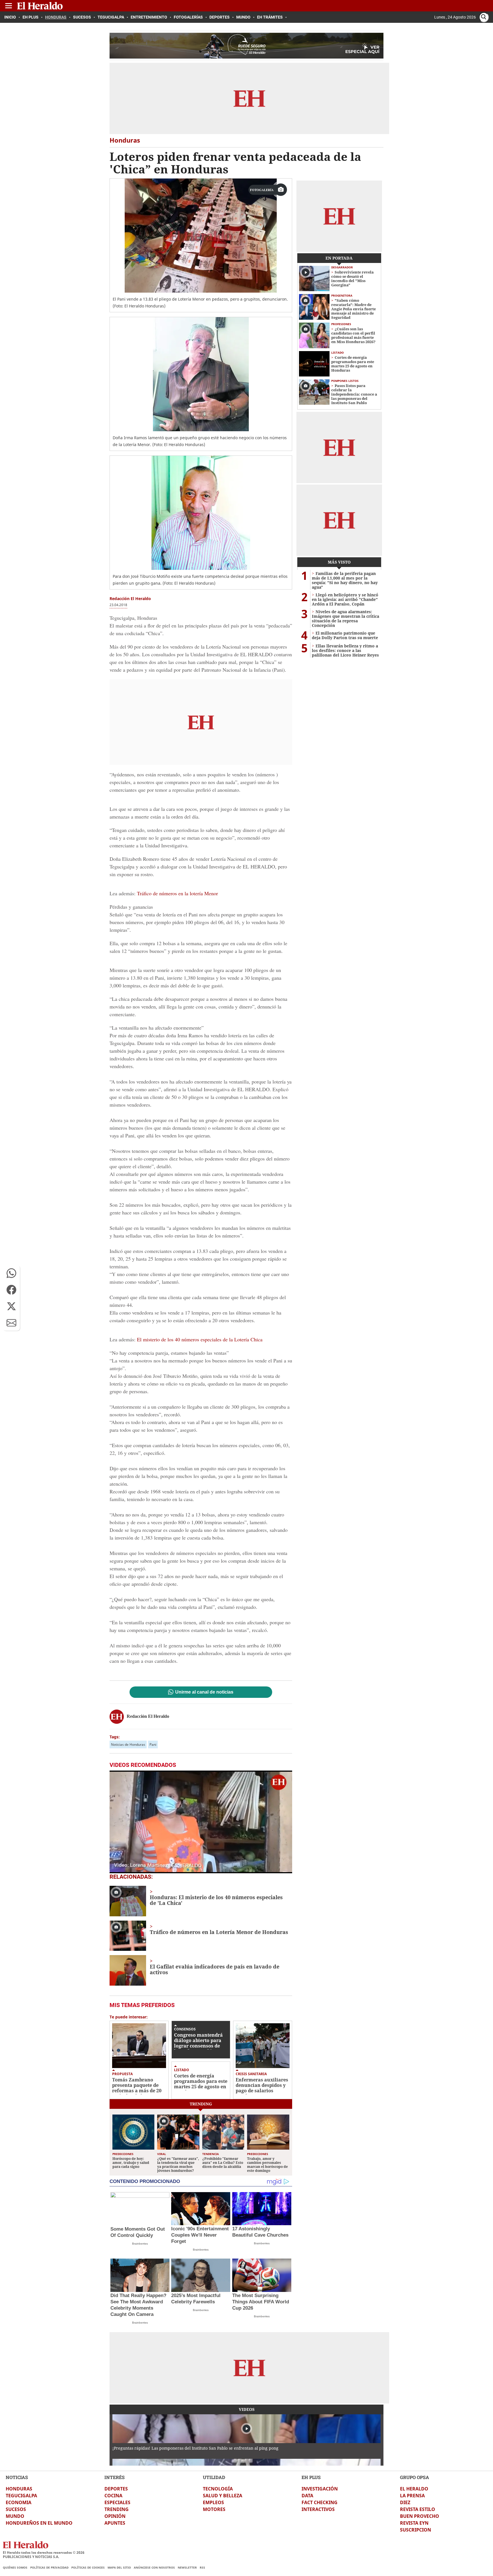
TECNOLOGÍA (218, 2489)
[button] (11, 1273)
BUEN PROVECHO (420, 2516)
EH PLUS (311, 2477)
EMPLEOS (213, 2502)
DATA (307, 2496)
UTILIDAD (214, 2477)
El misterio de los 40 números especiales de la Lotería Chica (200, 1339)
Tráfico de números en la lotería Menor (177, 893)
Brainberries (140, 2244)
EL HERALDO (414, 2489)
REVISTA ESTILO (418, 2509)
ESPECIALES (117, 2502)
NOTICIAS (17, 2477)
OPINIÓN (115, 2516)
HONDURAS (19, 2489)
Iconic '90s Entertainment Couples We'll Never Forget (200, 2235)
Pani (153, 1744)
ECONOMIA (19, 2502)
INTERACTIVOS (318, 2509)
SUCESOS (16, 2509)
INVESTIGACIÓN (320, 2489)
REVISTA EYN (414, 2523)
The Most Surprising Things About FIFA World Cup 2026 (261, 2302)
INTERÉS (115, 2477)
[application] (201, 1822)
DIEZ (405, 2502)
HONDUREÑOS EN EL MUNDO (39, 2523)
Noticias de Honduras (128, 1744)
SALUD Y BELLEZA (223, 2496)
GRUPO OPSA (415, 2477)
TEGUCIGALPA (21, 2496)
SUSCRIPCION (416, 2530)
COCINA (113, 2496)
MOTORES (214, 2509)
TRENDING (117, 2509)
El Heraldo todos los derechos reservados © (44, 2552)
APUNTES (115, 2523)
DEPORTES (116, 2489)
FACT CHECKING (320, 2502)
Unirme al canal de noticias (204, 1692)
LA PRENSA (412, 2496)
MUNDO (15, 2516)
